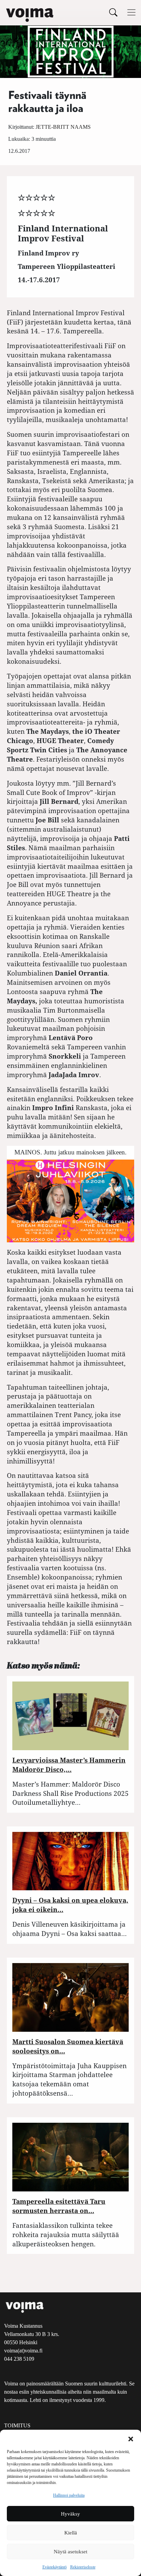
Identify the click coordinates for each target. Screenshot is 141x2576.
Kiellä (71, 2533)
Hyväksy (70, 2514)
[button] (131, 2438)
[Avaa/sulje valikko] (131, 12)
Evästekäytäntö (55, 2567)
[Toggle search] (113, 12)
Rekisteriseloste (83, 2567)
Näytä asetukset (70, 2552)
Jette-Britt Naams (63, 127)
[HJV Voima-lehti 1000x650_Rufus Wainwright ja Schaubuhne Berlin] (70, 1200)
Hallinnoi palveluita (69, 2495)
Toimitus (17, 2425)
